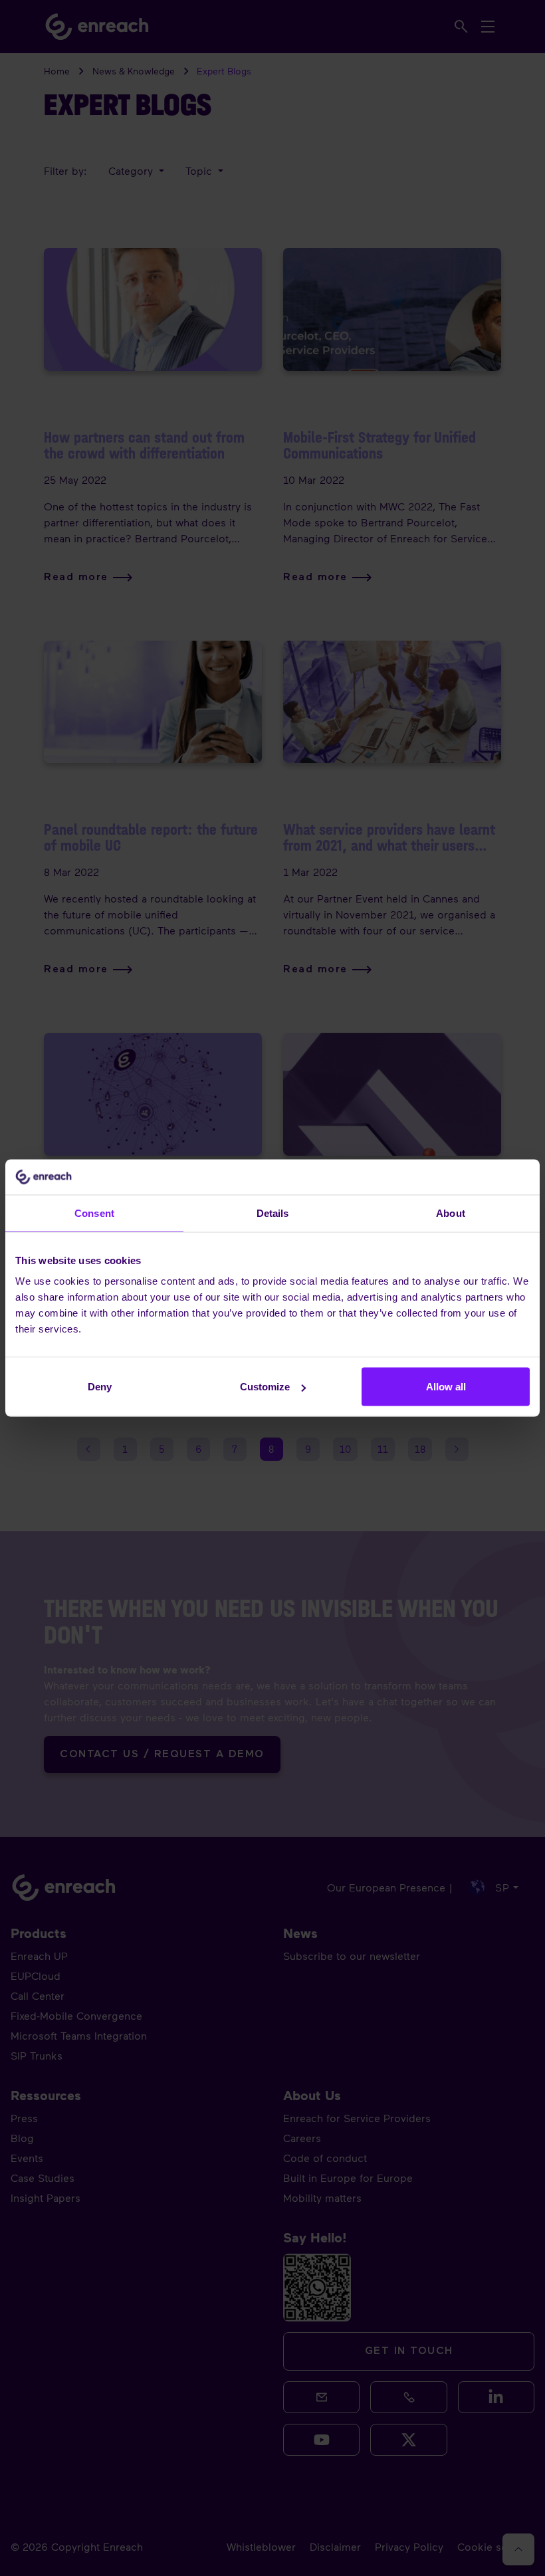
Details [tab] (273, 1213)
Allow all (446, 1387)
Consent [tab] (94, 1213)
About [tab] (451, 1213)
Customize (265, 1387)
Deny (100, 1387)
